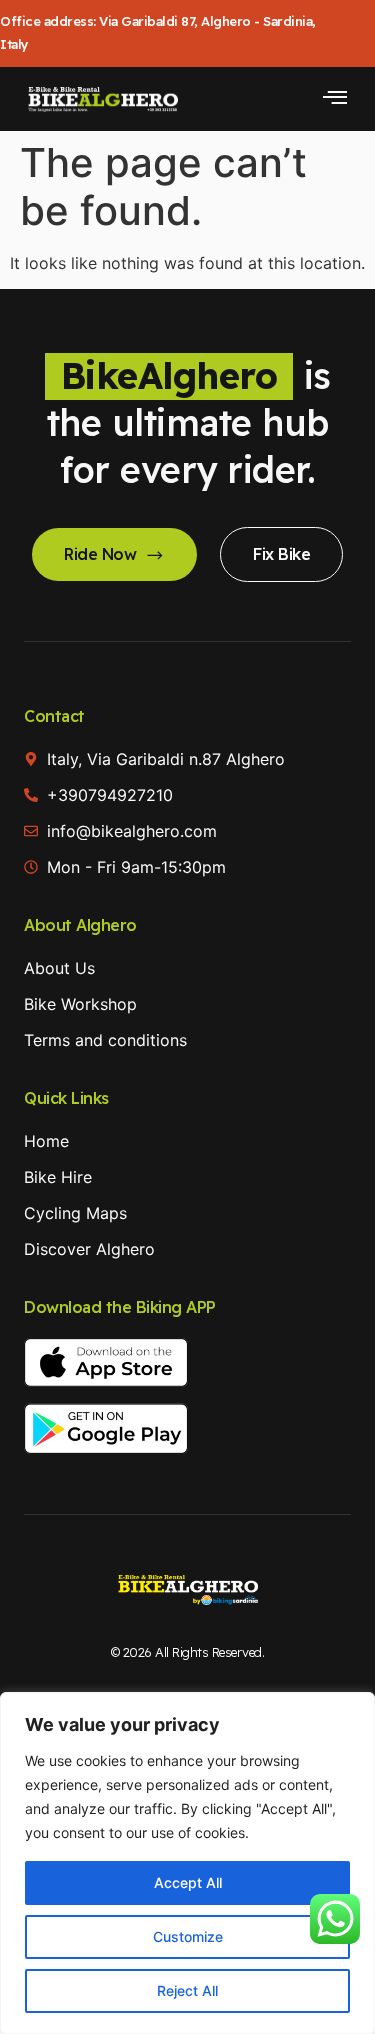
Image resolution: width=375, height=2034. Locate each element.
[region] (187, 1863)
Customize (188, 1936)
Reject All (187, 1990)
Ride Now (100, 554)
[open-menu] (335, 99)
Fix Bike (281, 554)
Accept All (188, 1882)
